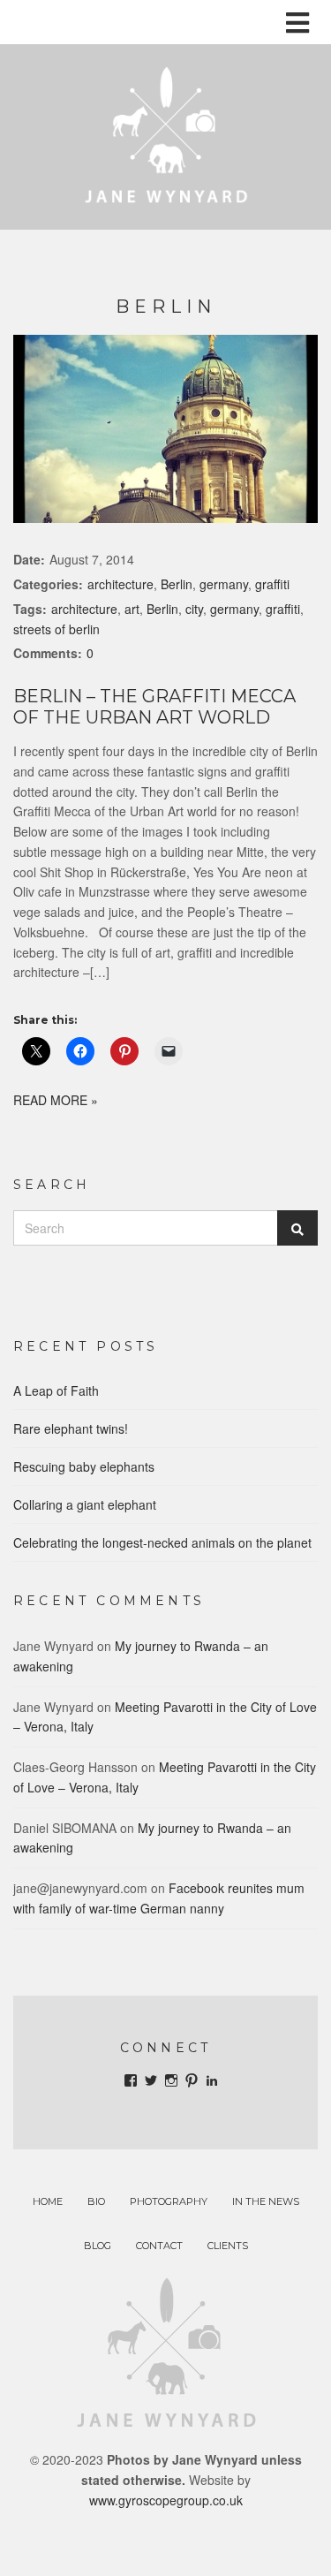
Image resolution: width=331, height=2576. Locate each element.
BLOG (98, 2246)
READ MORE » (56, 1100)
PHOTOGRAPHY (169, 2201)
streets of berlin (56, 629)
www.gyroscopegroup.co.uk (166, 2500)
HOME (48, 2201)
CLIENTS (228, 2246)
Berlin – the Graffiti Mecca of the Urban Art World (154, 707)
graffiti (272, 584)
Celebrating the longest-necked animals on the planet (162, 1542)
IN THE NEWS (266, 2201)
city (194, 609)
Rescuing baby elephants (84, 1466)
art (132, 609)
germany (224, 584)
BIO (96, 2201)
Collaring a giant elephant (85, 1504)
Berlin (177, 584)
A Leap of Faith (56, 1390)
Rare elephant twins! (71, 1428)
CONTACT (159, 2246)
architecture (120, 584)
